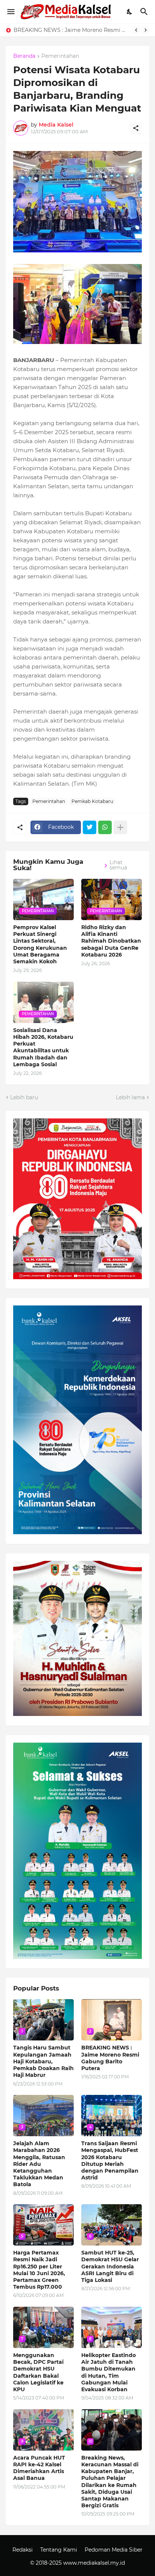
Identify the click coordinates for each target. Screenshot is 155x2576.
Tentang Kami (59, 2550)
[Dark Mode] (130, 12)
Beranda (24, 56)
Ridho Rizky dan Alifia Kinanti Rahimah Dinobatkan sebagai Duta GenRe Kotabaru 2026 (111, 941)
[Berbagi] (136, 128)
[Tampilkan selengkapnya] (120, 827)
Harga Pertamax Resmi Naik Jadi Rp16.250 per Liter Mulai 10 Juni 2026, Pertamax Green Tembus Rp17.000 (39, 2270)
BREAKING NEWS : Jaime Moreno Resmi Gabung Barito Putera (71, 30)
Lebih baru (24, 1097)
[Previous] (136, 30)
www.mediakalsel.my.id (94, 2563)
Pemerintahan (60, 56)
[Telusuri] (145, 12)
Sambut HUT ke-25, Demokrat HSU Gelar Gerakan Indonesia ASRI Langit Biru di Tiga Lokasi (110, 2266)
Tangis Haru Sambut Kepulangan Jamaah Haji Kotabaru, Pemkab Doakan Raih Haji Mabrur (43, 2061)
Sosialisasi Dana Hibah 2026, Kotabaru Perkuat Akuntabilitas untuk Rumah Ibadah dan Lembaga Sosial (43, 1047)
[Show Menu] (10, 12)
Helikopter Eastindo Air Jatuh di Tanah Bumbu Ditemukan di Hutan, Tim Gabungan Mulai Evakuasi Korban (109, 2372)
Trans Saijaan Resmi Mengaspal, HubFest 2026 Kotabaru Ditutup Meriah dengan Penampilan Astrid (110, 2160)
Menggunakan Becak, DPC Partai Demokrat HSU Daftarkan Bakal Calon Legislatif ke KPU (38, 2372)
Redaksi (23, 2550)
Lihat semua (118, 865)
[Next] (146, 30)
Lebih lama (130, 1097)
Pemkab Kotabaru (92, 801)
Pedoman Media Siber (114, 2550)
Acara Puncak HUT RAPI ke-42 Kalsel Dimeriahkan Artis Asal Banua (39, 2468)
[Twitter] (90, 827)
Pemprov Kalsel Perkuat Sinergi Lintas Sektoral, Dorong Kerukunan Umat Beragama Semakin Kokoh (40, 944)
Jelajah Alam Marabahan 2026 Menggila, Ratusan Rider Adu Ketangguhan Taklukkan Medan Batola (39, 2164)
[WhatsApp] (105, 827)
